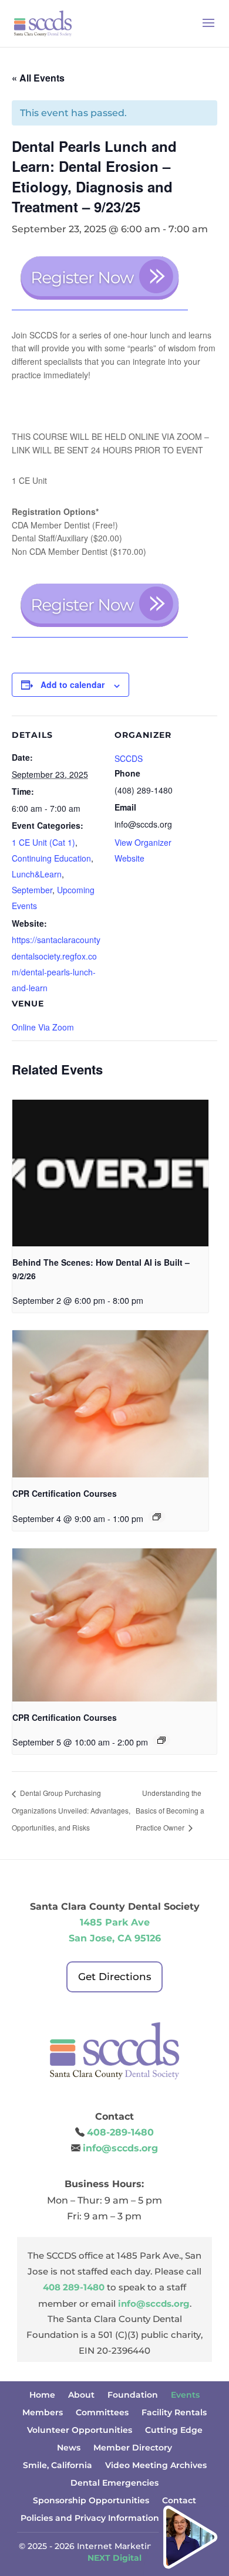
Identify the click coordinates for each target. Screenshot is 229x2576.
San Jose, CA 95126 (115, 1938)
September (32, 890)
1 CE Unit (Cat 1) (43, 842)
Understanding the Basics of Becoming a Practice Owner (170, 1810)
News (69, 2448)
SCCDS (129, 758)
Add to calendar (73, 684)
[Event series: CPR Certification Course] (157, 1517)
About (81, 2395)
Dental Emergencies (114, 2483)
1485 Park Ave (115, 1922)
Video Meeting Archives (156, 2466)
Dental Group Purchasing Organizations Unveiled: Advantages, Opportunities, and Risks (71, 1810)
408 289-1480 (74, 2287)
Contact (179, 2501)
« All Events (38, 78)
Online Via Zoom (43, 1027)
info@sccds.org (120, 2148)
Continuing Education (51, 858)
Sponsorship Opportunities (91, 2501)
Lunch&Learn (37, 874)
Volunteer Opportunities (80, 2431)
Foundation (133, 2395)
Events (185, 2395)
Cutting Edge (174, 2431)
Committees (102, 2413)
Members (43, 2413)
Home (42, 2395)
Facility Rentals (174, 2413)
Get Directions (115, 1977)
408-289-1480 (120, 2132)
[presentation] (110, 1173)
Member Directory (133, 2448)
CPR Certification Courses (65, 1493)
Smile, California (58, 2466)
